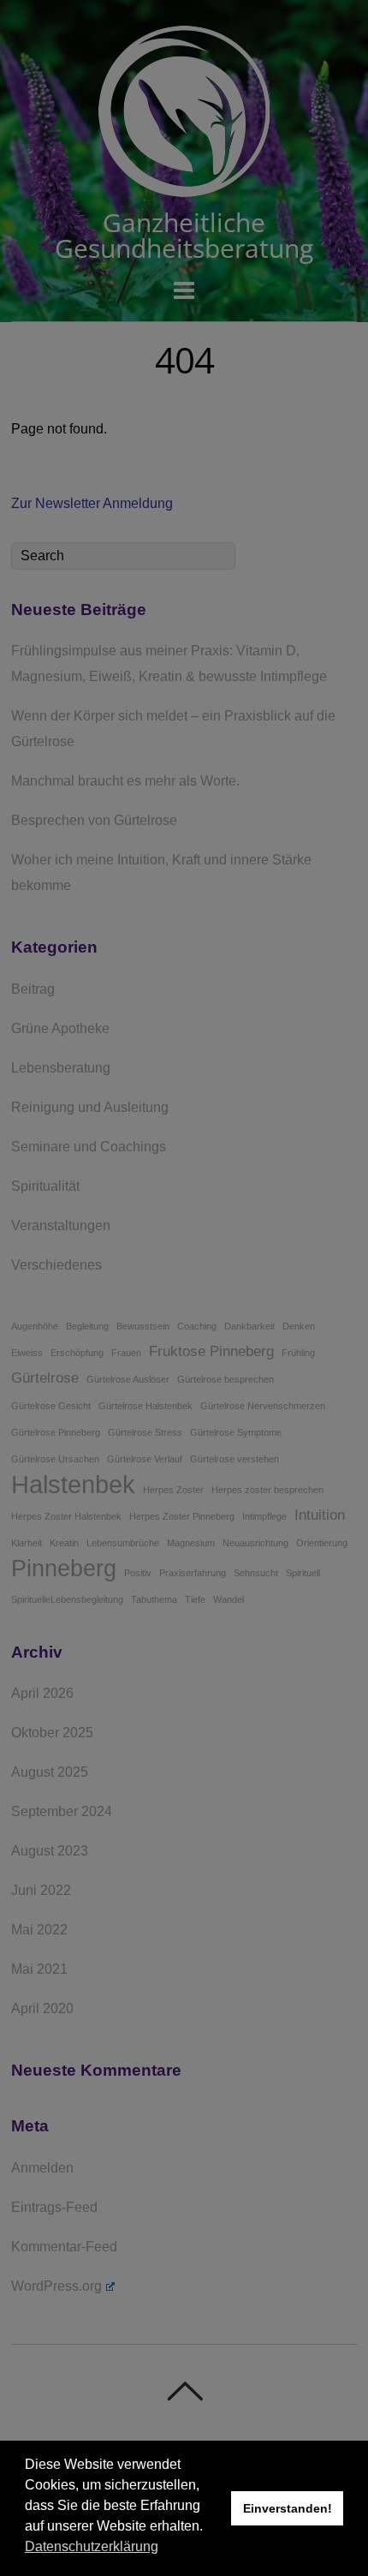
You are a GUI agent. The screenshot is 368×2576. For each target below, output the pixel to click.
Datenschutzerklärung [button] (92, 2546)
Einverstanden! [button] (288, 2508)
